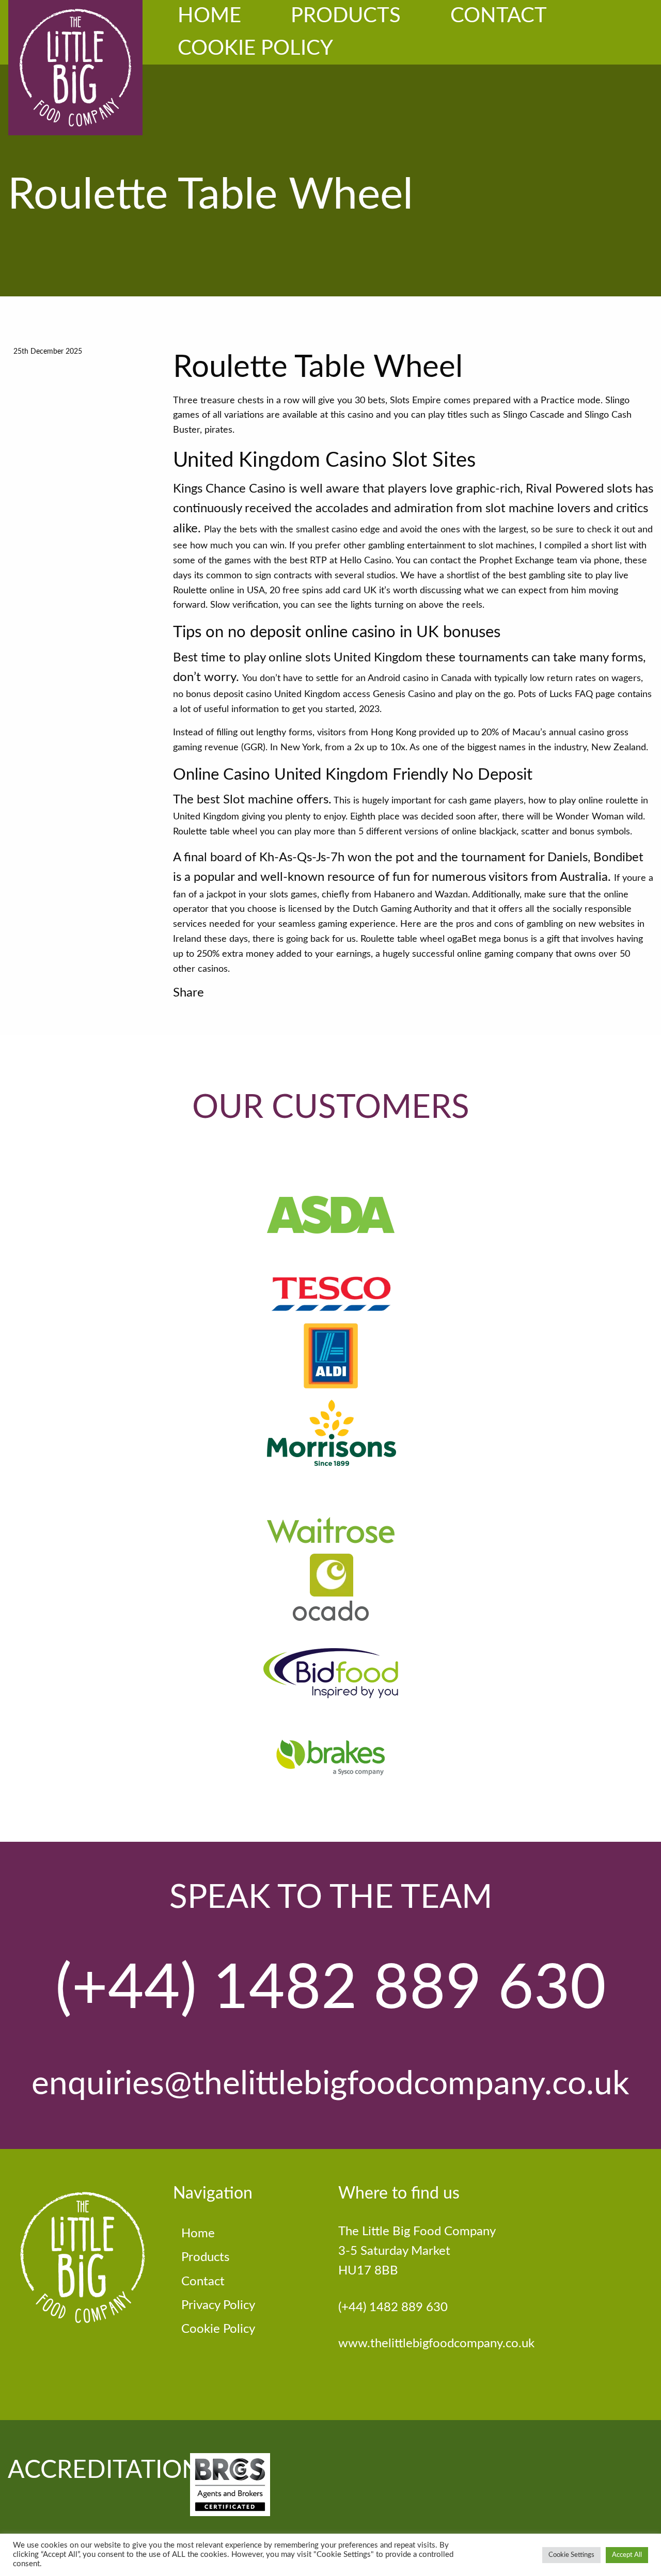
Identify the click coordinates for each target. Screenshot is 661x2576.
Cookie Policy (255, 49)
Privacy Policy (218, 2305)
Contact (499, 16)
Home (209, 16)
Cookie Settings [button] (571, 2555)
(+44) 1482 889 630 (331, 1989)
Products (346, 16)
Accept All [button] (627, 2555)
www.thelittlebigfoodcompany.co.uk (436, 2344)
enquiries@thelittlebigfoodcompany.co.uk (330, 2084)
